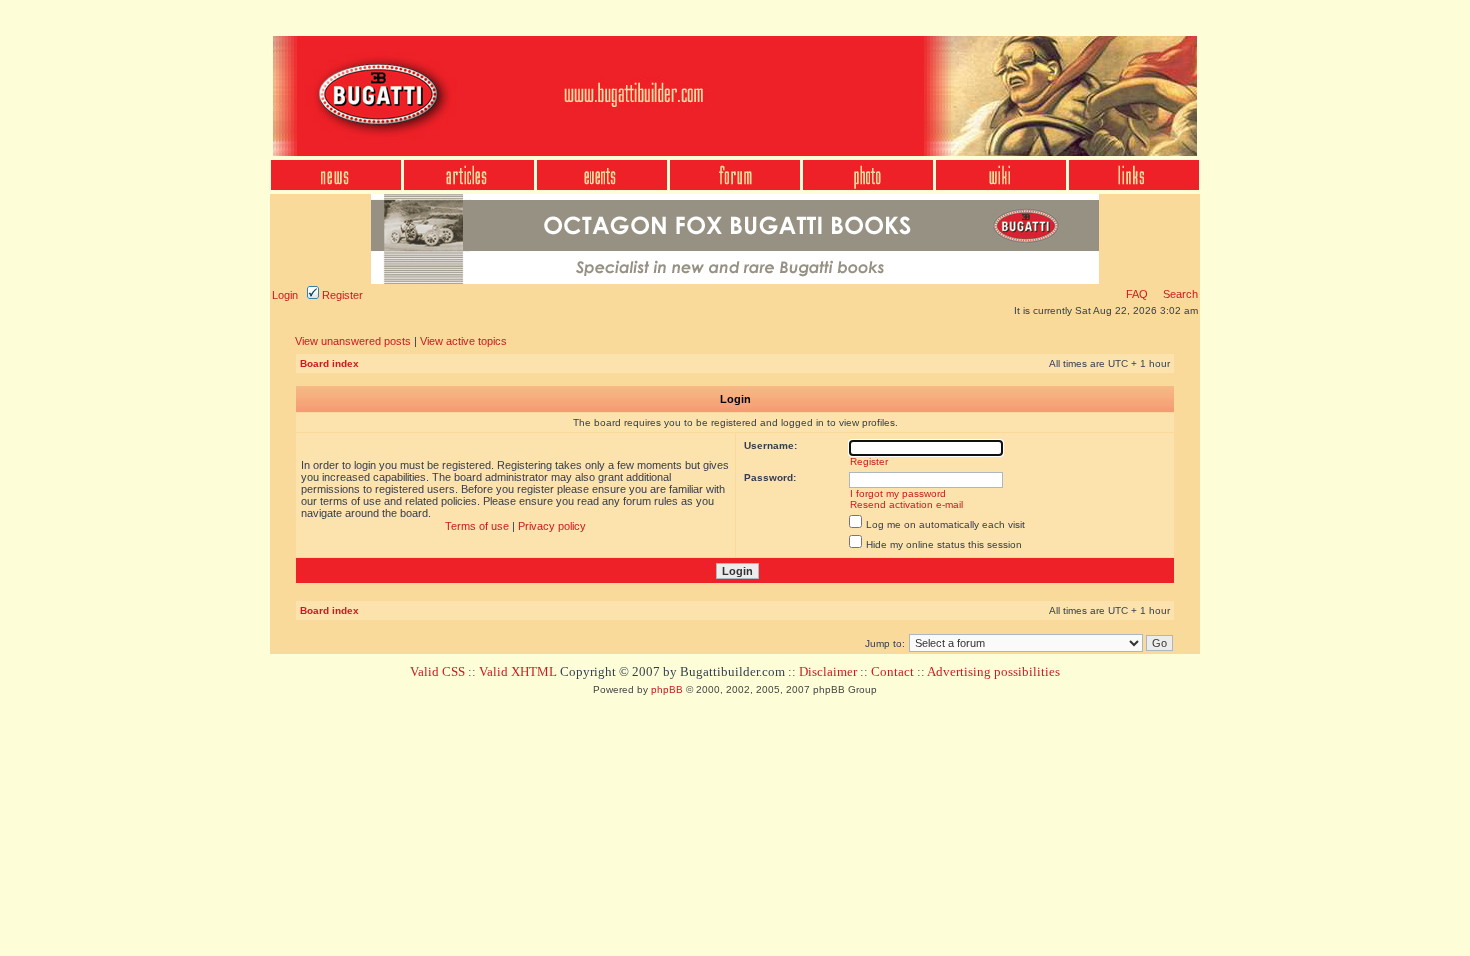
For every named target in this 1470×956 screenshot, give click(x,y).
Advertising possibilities (993, 671)
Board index (329, 363)
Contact (892, 671)
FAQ (1137, 294)
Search (1179, 294)
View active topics (463, 341)
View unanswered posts (353, 341)
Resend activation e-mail (906, 504)
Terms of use (477, 526)
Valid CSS (437, 671)
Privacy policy (552, 526)
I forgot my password (898, 493)
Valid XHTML (518, 671)
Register (341, 295)
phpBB (667, 689)
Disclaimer (828, 671)
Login (285, 295)
